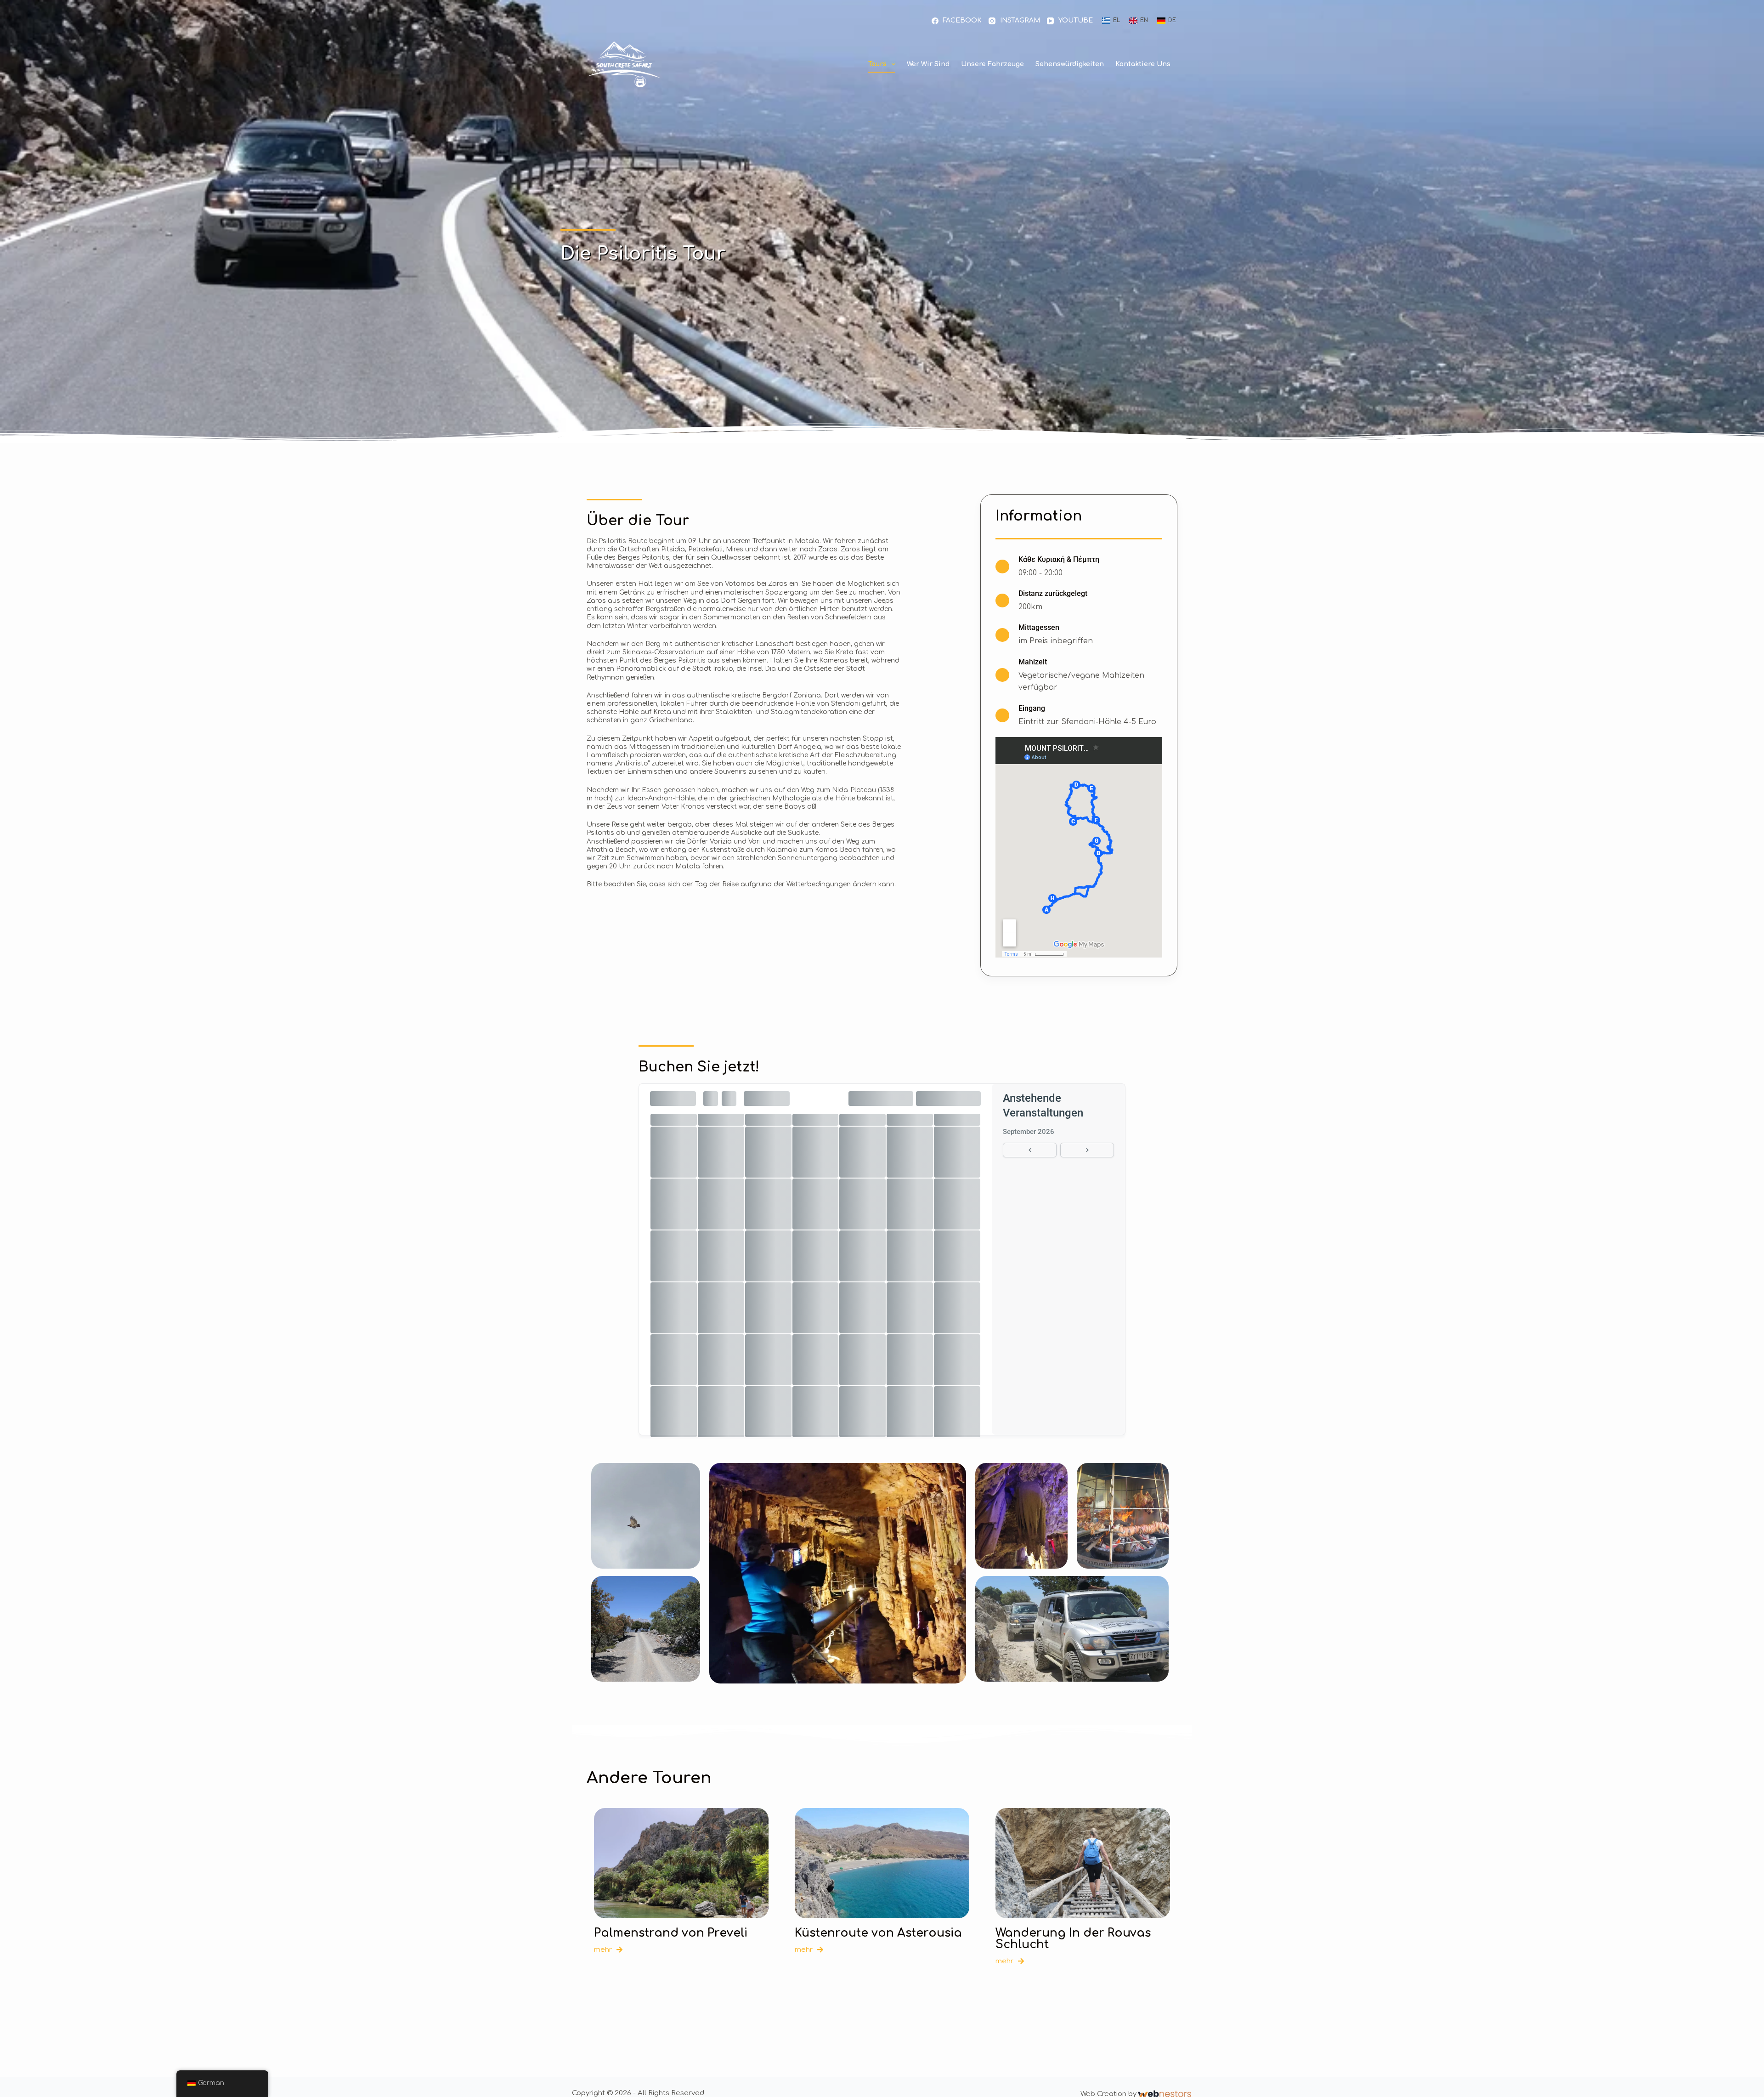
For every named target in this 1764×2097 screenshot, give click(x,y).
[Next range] (1087, 1150)
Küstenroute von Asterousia (878, 1933)
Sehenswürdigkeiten (1070, 64)
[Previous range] (1030, 1150)
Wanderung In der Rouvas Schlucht (1073, 1939)
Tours (877, 64)
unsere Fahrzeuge (992, 64)
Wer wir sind (928, 64)
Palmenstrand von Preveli (671, 1933)
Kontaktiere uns (1143, 64)
